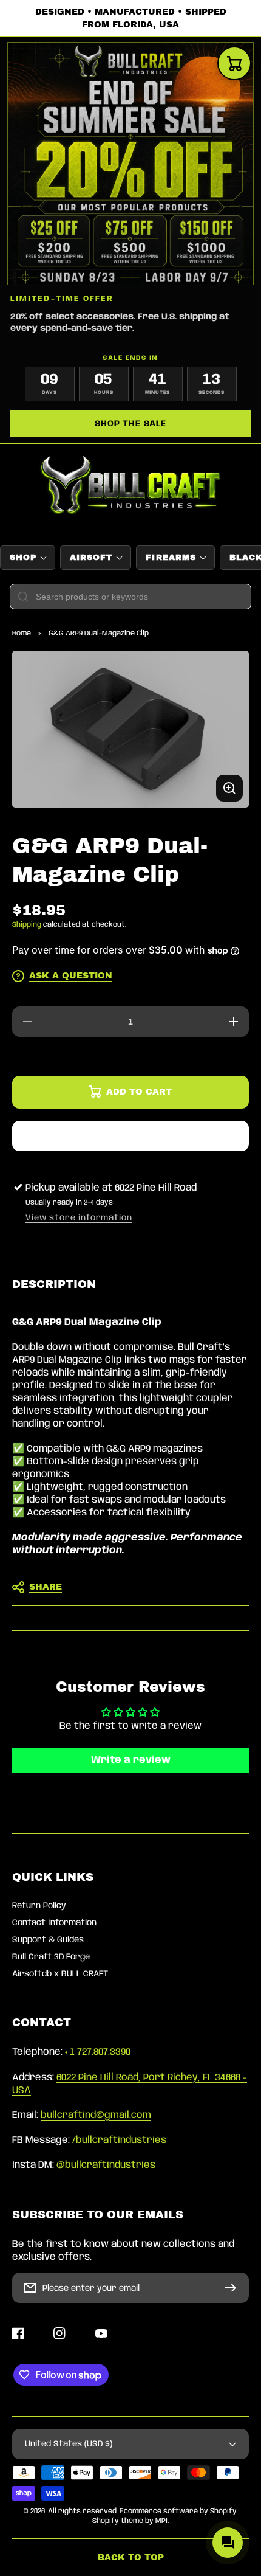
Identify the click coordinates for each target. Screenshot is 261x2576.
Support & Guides (48, 1940)
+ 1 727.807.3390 (98, 2052)
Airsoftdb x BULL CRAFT (60, 1974)
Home (22, 633)
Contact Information (54, 1923)
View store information (79, 1218)
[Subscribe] (234, 2288)
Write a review (131, 1760)
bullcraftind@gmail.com (96, 2115)
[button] (130, 1587)
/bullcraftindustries (119, 2140)
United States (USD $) (69, 2444)
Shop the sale (130, 424)
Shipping (27, 925)
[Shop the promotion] (130, 164)
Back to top (131, 2557)
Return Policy (39, 1906)
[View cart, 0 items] (234, 63)
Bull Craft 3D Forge (51, 1957)
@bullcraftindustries (106, 2165)
